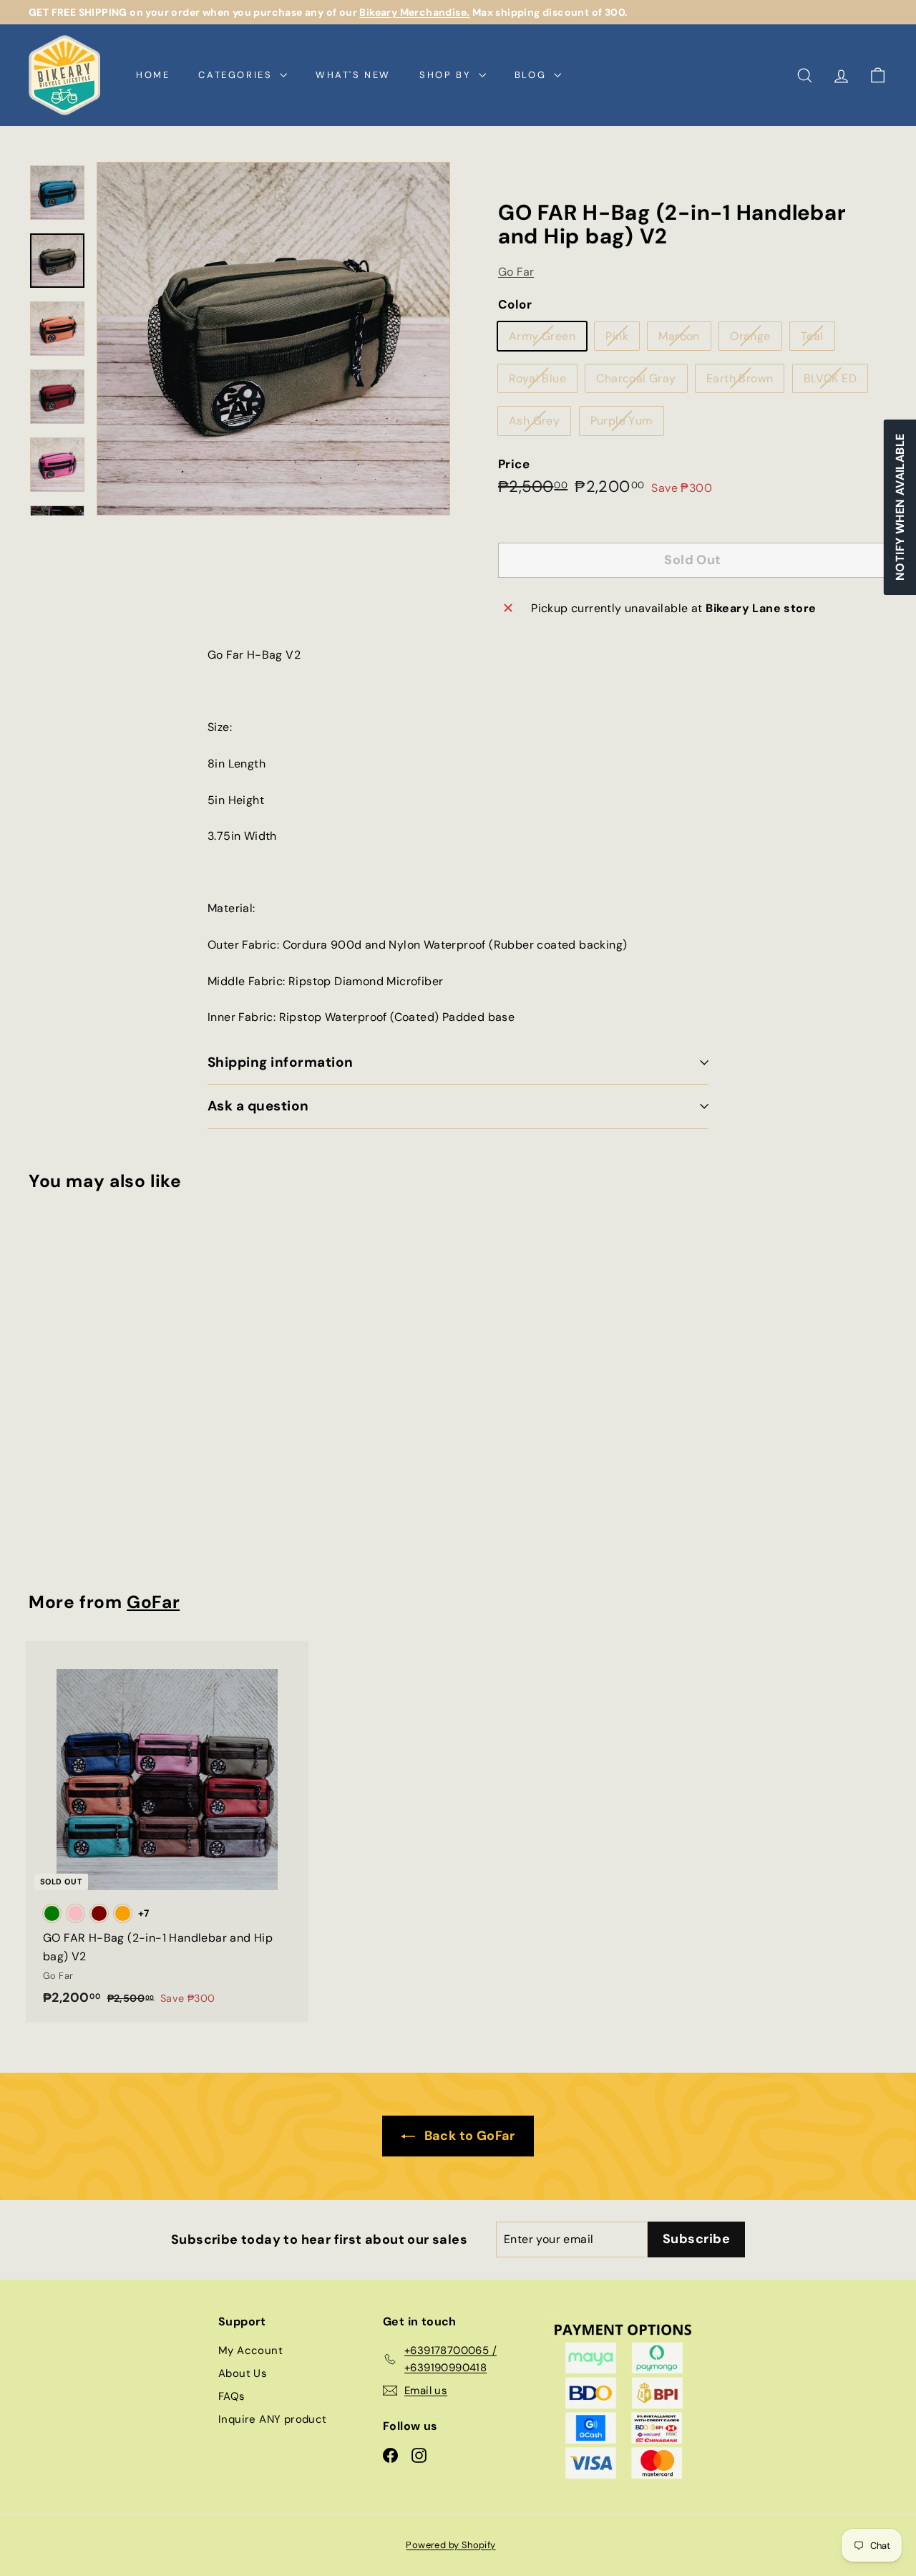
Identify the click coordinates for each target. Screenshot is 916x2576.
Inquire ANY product (273, 2419)
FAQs (232, 2396)
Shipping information (281, 1062)
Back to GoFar (468, 2136)
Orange (755, 339)
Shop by (447, 75)
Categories (237, 75)
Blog (532, 75)
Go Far (516, 271)
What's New (353, 75)
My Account (250, 2350)
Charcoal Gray (641, 381)
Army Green (547, 339)
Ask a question (258, 1106)
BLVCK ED (835, 381)
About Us (243, 2373)
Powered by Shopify (450, 2545)
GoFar (153, 1602)
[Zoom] (273, 339)
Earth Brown (745, 381)
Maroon (684, 339)
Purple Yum (627, 424)
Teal (818, 339)
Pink (622, 339)
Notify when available (899, 507)
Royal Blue (543, 381)
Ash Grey (540, 424)
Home (153, 75)
